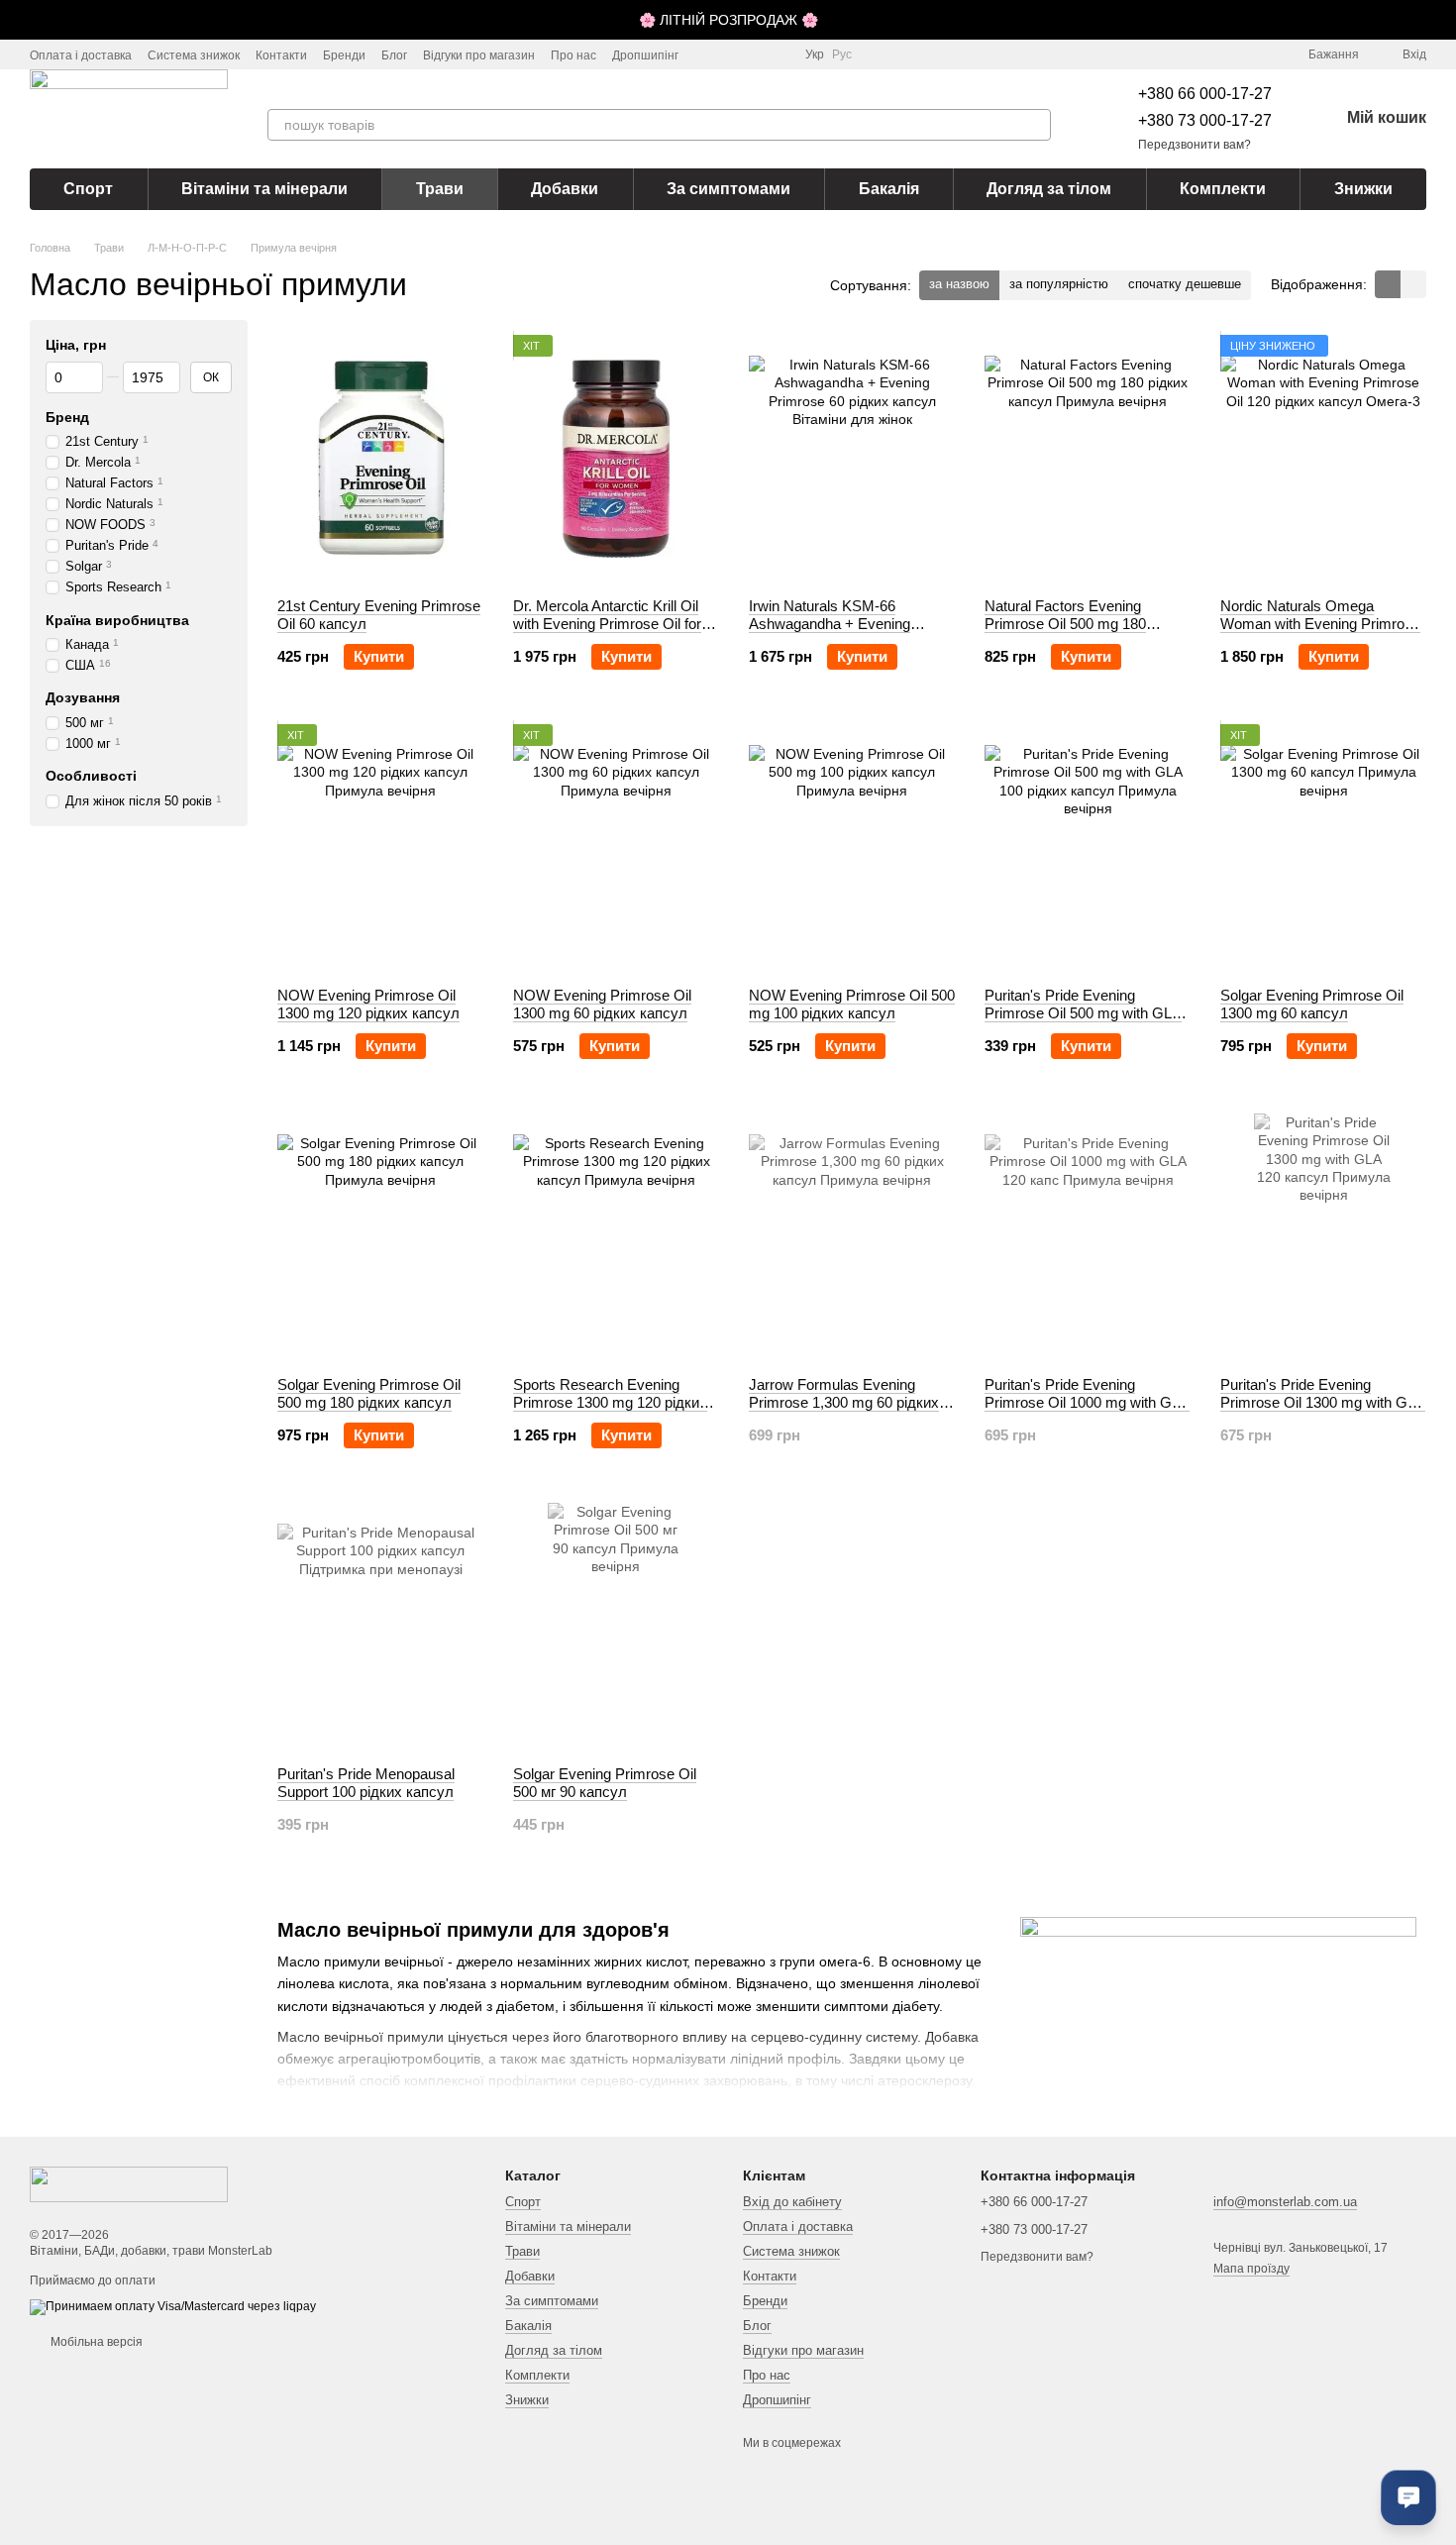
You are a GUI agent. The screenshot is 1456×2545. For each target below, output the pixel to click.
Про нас (573, 55)
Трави (440, 189)
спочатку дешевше (1185, 284)
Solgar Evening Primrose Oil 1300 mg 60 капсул (1312, 1004)
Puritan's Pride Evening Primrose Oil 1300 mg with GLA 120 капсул (1323, 1402)
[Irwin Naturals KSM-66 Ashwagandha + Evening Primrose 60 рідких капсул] (852, 459)
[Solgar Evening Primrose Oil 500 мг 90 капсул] (616, 1627)
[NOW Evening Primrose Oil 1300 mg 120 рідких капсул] (380, 848)
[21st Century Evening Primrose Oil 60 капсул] (380, 459)
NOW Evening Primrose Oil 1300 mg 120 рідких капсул (368, 1004)
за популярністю (1059, 284)
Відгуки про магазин (479, 55)
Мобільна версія (95, 2342)
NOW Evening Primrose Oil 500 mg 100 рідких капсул (852, 1004)
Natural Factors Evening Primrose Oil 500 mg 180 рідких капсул (1065, 624)
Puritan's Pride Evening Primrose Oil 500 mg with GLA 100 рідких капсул (1083, 1013)
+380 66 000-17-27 (1205, 94)
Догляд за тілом (1049, 189)
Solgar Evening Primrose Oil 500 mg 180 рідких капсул (369, 1393)
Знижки (1363, 189)
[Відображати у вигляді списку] (1413, 284)
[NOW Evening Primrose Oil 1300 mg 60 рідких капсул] (616, 848)
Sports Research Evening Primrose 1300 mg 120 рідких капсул (610, 1402)
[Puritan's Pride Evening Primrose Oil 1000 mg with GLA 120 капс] (1088, 1237)
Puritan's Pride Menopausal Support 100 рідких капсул (366, 1783)
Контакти (281, 55)
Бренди (344, 55)
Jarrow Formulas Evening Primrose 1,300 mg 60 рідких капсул (844, 1402)
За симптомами (728, 189)
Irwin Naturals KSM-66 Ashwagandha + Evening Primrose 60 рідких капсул (837, 624)
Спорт (88, 189)
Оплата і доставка (81, 55)
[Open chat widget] (1408, 2497)
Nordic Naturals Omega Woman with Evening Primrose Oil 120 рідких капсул (1320, 624)
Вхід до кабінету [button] (792, 2202)
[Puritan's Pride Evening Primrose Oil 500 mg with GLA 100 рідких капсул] (1088, 848)
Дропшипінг (645, 55)
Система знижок (194, 55)
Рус (842, 54)
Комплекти (1223, 189)
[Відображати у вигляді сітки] (1388, 284)
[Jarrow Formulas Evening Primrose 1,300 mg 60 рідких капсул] (852, 1237)
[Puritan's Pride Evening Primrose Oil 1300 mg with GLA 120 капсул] (1323, 1237)
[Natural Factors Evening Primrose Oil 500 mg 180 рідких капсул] (1088, 459)
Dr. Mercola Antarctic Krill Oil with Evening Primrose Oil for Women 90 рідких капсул (607, 624)
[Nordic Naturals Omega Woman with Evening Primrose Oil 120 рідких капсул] (1323, 459)
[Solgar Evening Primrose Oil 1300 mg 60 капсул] (1323, 848)
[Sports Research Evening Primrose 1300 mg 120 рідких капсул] (616, 1237)
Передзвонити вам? (1195, 145)
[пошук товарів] (1035, 125)
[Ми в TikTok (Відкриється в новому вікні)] (730, 54)
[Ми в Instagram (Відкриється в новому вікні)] (706, 54)
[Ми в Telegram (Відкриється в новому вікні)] (754, 54)
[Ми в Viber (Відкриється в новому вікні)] (778, 54)
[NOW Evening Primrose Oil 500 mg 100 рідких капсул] (852, 848)
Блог (394, 55)
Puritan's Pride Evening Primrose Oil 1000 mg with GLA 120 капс (1087, 1402)
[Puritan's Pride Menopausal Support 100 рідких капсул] (380, 1627)
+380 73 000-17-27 (1205, 120)
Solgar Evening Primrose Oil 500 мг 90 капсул (605, 1783)
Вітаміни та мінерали (264, 189)
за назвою (959, 284)
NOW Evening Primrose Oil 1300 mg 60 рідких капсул (602, 1004)
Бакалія (889, 189)
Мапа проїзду (1251, 2269)
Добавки (565, 189)
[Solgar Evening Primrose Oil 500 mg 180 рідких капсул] (380, 1237)
